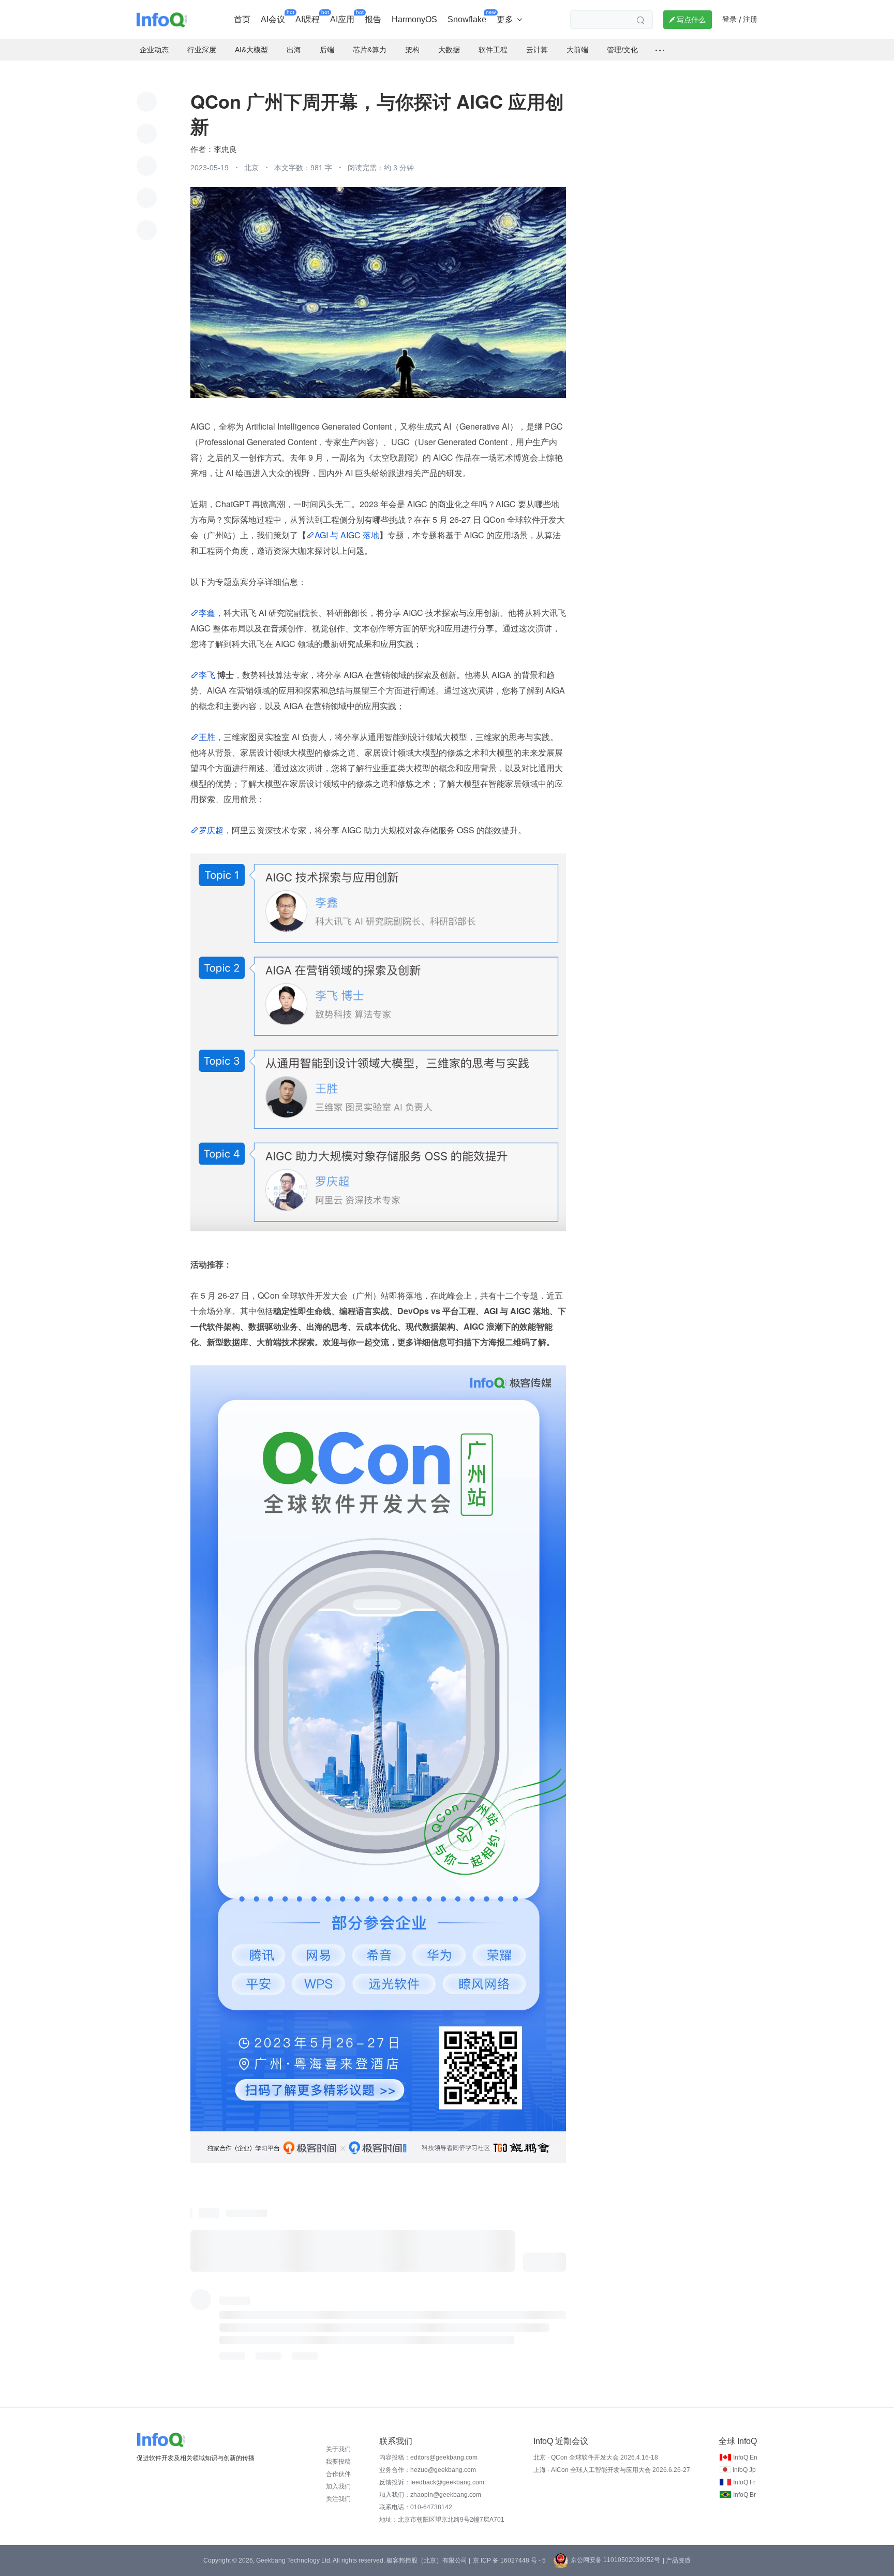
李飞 (208, 675)
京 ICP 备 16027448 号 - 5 (509, 2560)
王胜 (207, 737)
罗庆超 (211, 830)
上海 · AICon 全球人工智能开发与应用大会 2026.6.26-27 (612, 2470)
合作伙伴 (338, 2474)
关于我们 (338, 2449)
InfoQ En (745, 2457)
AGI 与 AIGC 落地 (347, 535)
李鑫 (207, 613)
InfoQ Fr (744, 2482)
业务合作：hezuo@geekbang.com (428, 2470)
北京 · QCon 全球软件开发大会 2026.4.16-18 (596, 2457)
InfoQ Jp (744, 2470)
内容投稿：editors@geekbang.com (428, 2457)
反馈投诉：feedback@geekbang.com (432, 2482)
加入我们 (338, 2486)
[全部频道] (660, 50)
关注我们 (338, 2499)
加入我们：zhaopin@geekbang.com (430, 2495)
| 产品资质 (677, 2560)
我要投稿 (338, 2462)
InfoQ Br (744, 2495)
